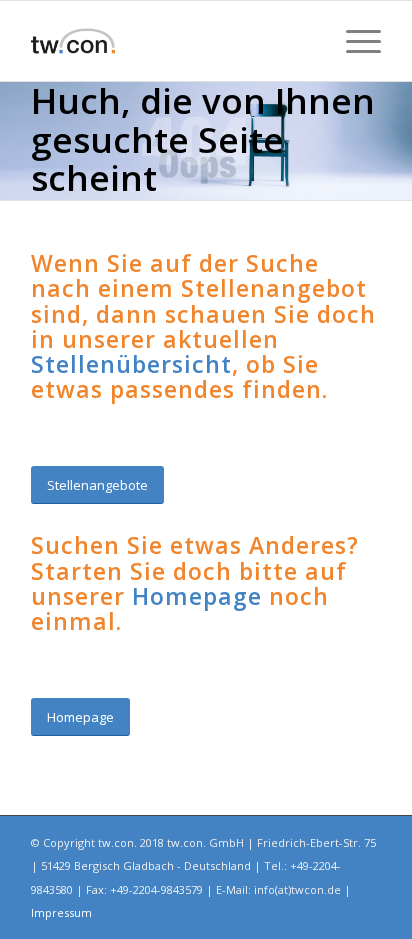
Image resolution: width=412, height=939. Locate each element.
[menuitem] (353, 41)
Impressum (61, 912)
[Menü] (353, 41)
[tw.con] (171, 41)
